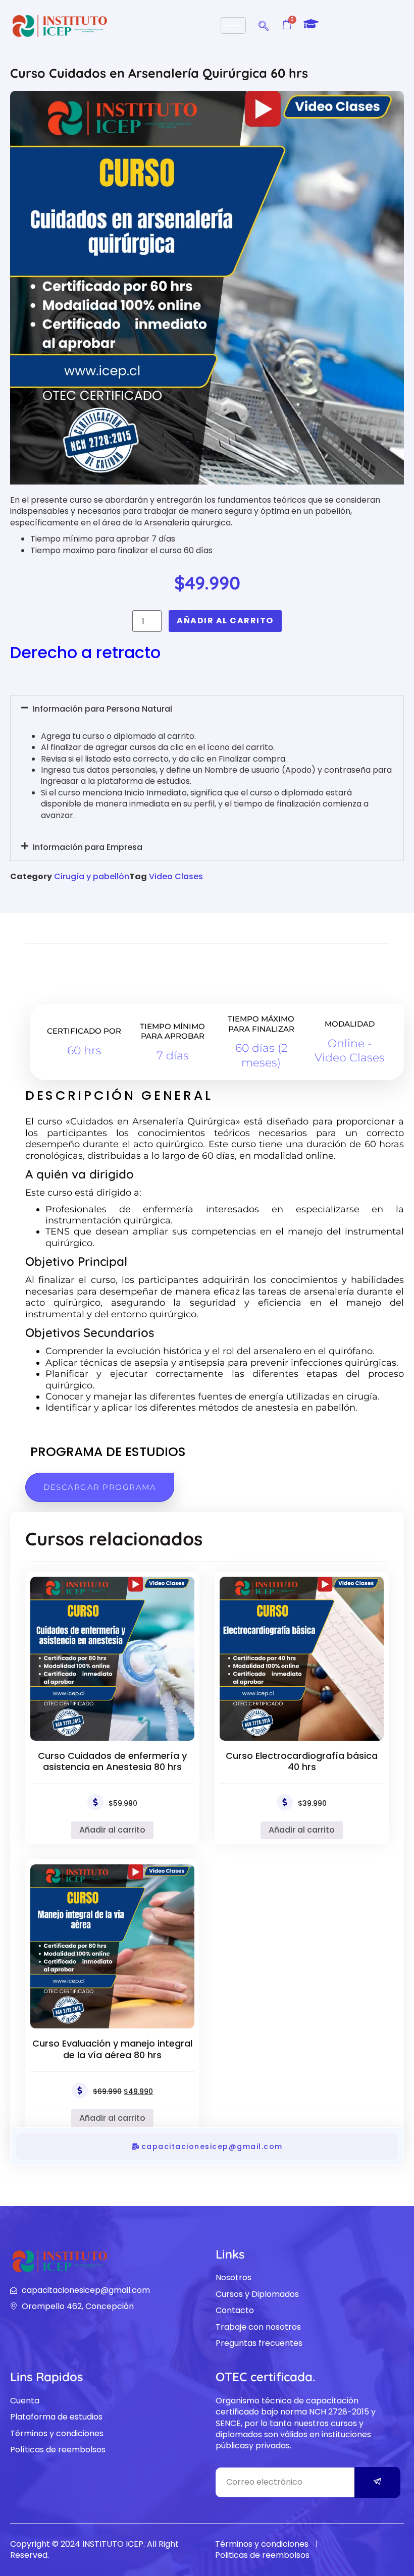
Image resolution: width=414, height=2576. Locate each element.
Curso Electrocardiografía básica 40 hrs (302, 1761)
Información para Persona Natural (102, 709)
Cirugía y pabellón (92, 876)
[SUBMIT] (378, 2482)
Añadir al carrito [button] (112, 1830)
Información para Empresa (88, 847)
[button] (264, 24)
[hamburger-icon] (233, 25)
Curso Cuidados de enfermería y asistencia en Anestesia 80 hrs (112, 1761)
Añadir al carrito (225, 621)
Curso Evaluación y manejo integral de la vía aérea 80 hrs (112, 2049)
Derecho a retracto (85, 652)
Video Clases (176, 876)
